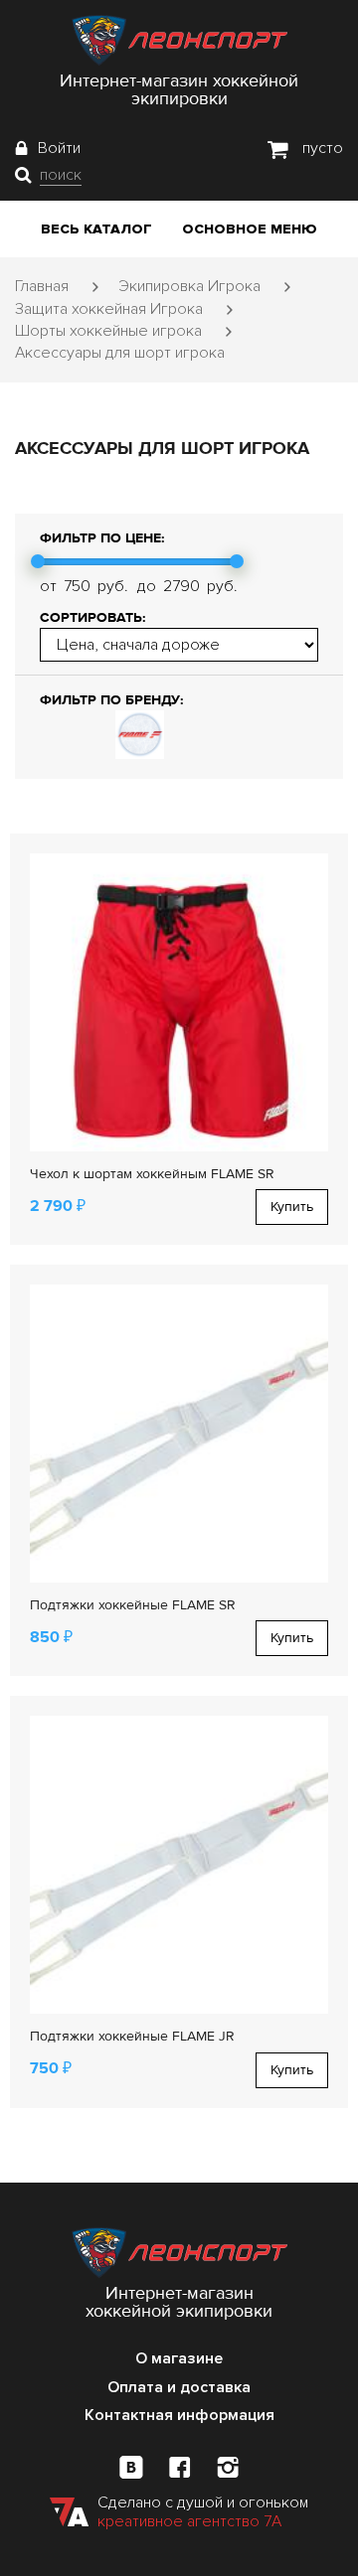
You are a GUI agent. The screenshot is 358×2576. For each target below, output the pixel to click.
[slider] (38, 561)
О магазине (179, 2358)
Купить (292, 1207)
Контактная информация (179, 2415)
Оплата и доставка (179, 2387)
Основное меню (250, 229)
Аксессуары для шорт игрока (120, 353)
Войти (59, 148)
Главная (42, 286)
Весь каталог (96, 229)
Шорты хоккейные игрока (108, 331)
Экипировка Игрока (189, 286)
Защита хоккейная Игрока (109, 309)
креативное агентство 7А (189, 2521)
